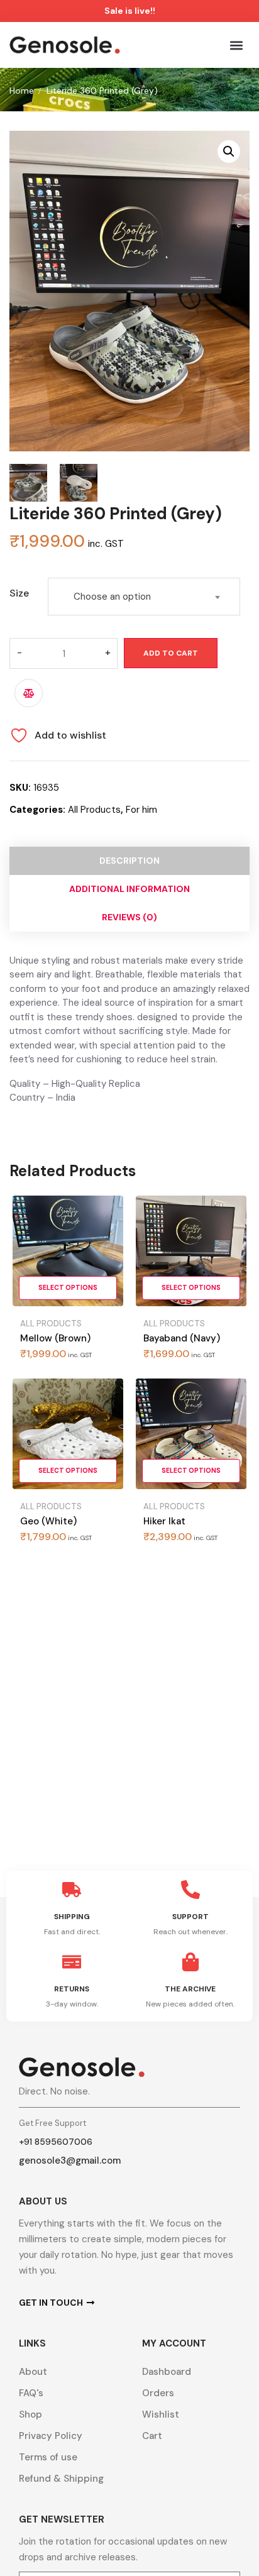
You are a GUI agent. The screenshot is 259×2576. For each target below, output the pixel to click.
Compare (29, 693)
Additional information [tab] (129, 889)
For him (141, 810)
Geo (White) (48, 1521)
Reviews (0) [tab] (129, 917)
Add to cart (171, 653)
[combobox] (144, 597)
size (19, 593)
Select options (68, 1288)
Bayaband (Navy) (182, 1338)
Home (22, 91)
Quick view (106, 1247)
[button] (236, 45)
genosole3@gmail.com (70, 2160)
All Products (94, 810)
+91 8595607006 (56, 2142)
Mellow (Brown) (55, 1338)
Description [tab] (129, 861)
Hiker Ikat (164, 1521)
